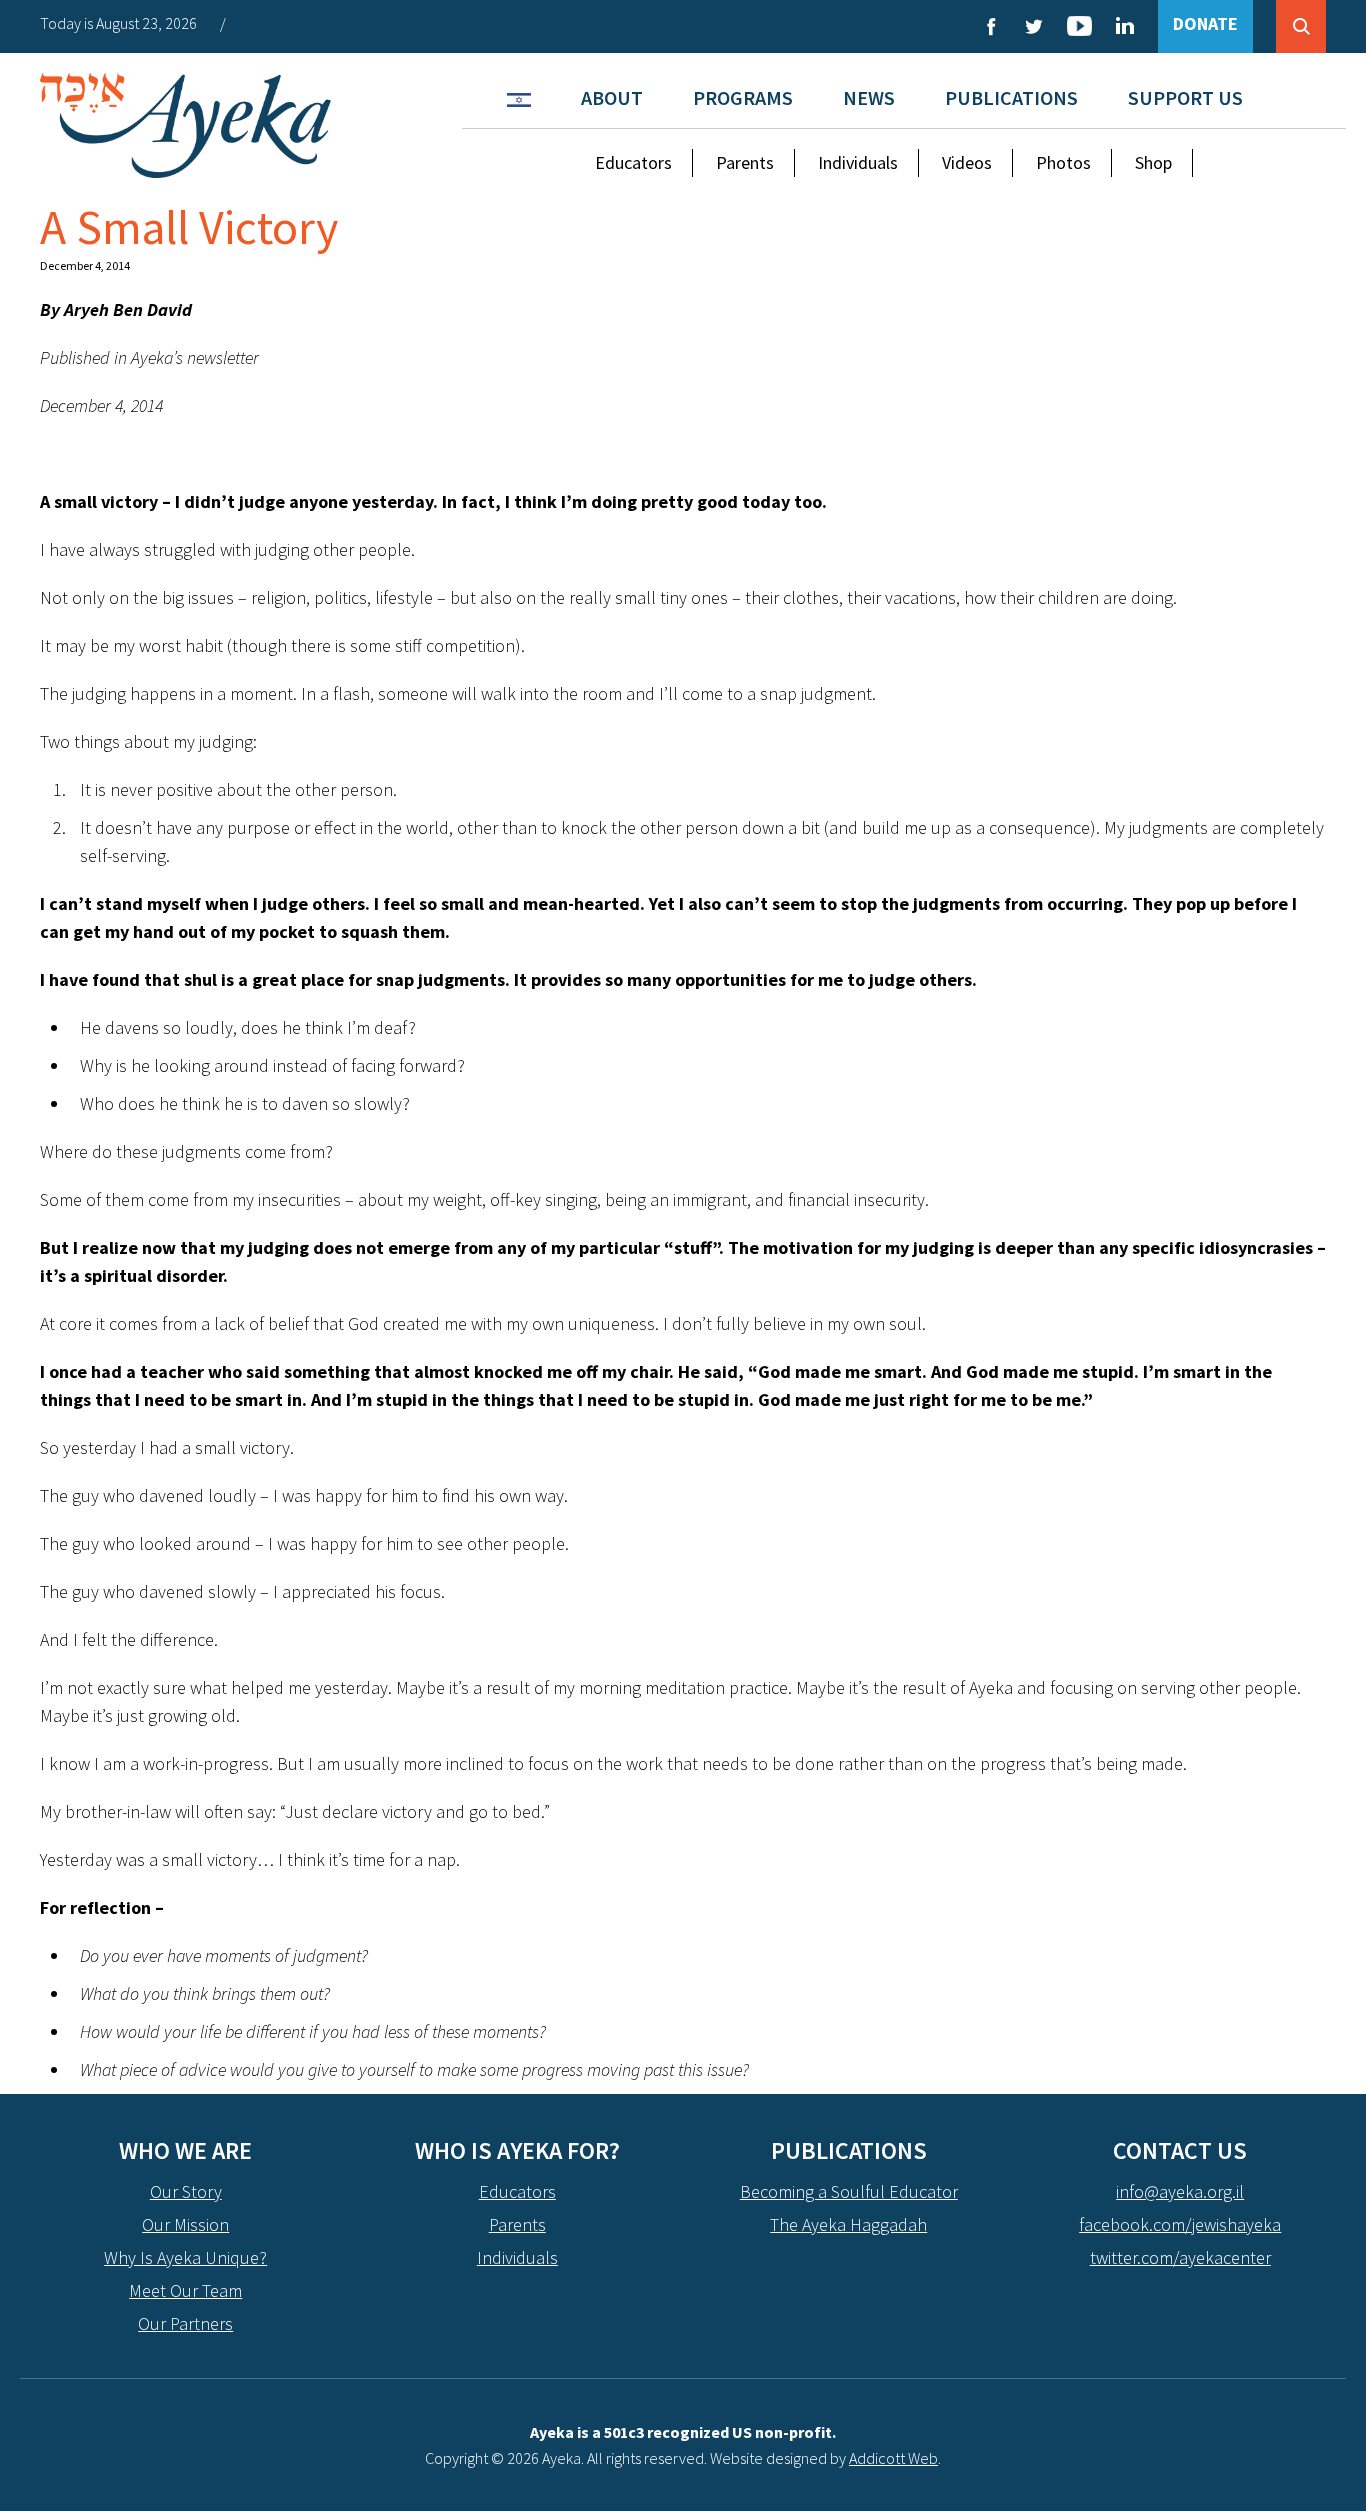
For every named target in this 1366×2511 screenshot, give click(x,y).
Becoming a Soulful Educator (849, 2191)
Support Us (1185, 97)
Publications (1011, 97)
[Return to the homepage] (186, 125)
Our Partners (185, 2323)
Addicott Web (893, 2458)
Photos (1063, 162)
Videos (967, 162)
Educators (633, 162)
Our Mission (185, 2224)
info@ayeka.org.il (1180, 2191)
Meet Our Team (185, 2290)
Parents (745, 162)
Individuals (858, 162)
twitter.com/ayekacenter (1180, 2257)
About (612, 97)
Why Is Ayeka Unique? (185, 2257)
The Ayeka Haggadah (848, 2224)
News (869, 97)
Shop (1153, 162)
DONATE (1205, 23)
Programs (743, 97)
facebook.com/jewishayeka (1180, 2224)
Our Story (186, 2191)
